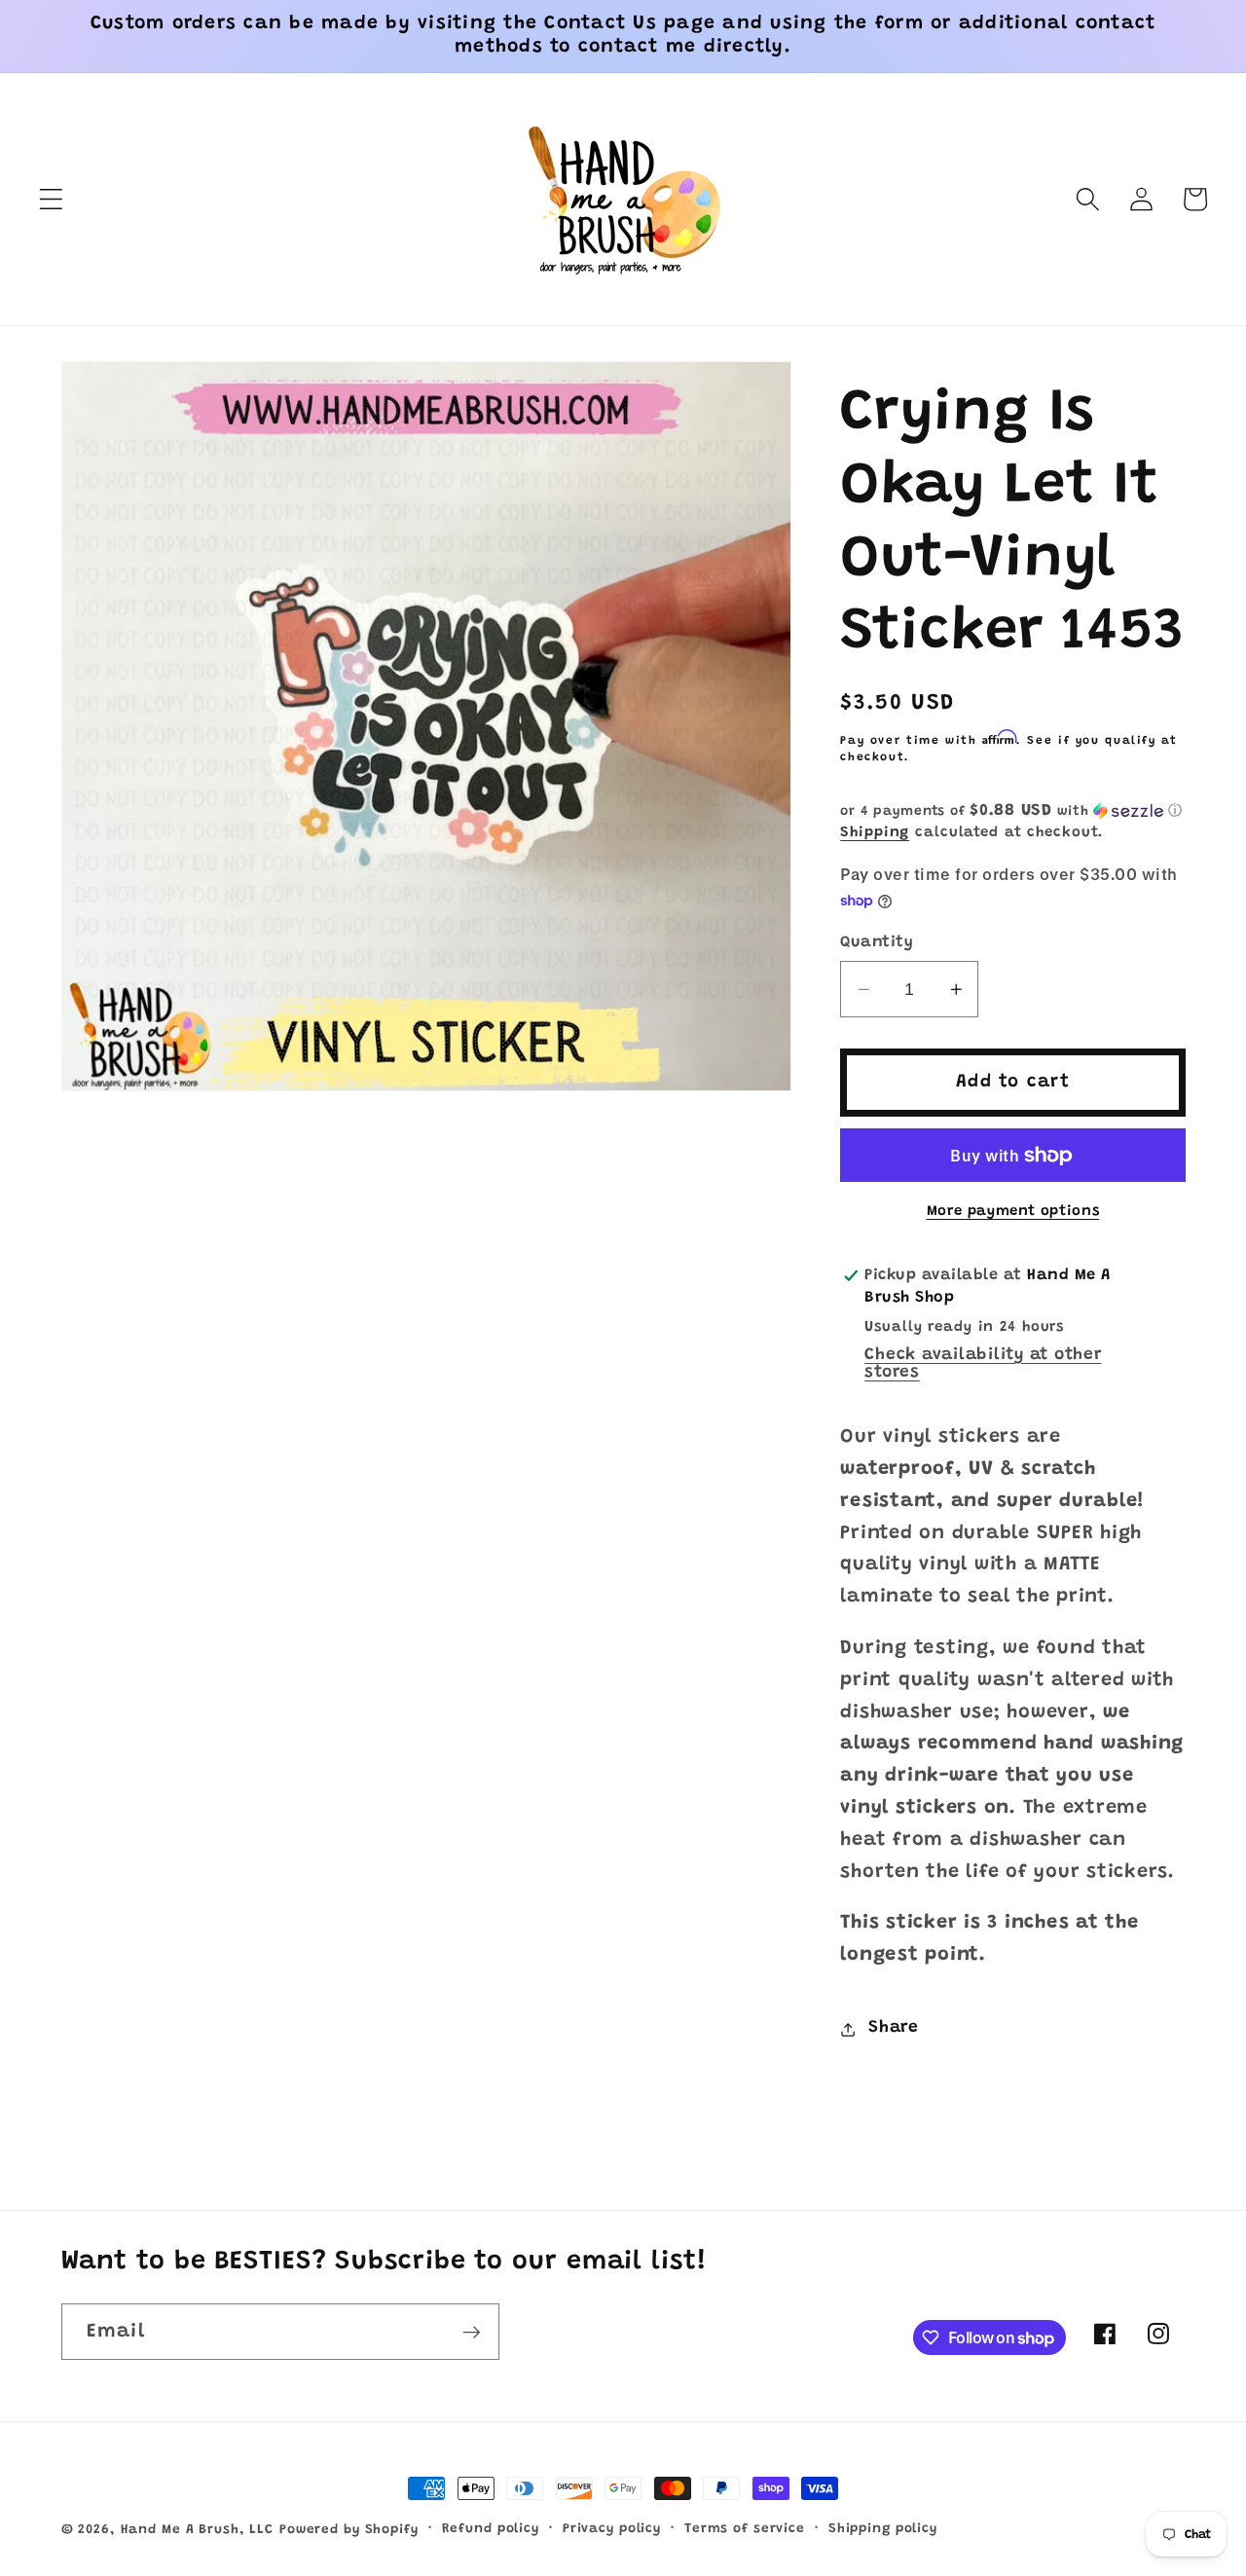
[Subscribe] (472, 2332)
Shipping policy (883, 2529)
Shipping (875, 833)
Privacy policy (612, 2529)
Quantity (877, 942)
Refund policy (491, 2529)
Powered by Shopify (349, 2530)
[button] (51, 199)
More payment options (1013, 1213)
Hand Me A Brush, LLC (198, 2530)
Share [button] (894, 2029)
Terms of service (745, 2529)
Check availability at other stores (983, 1364)
